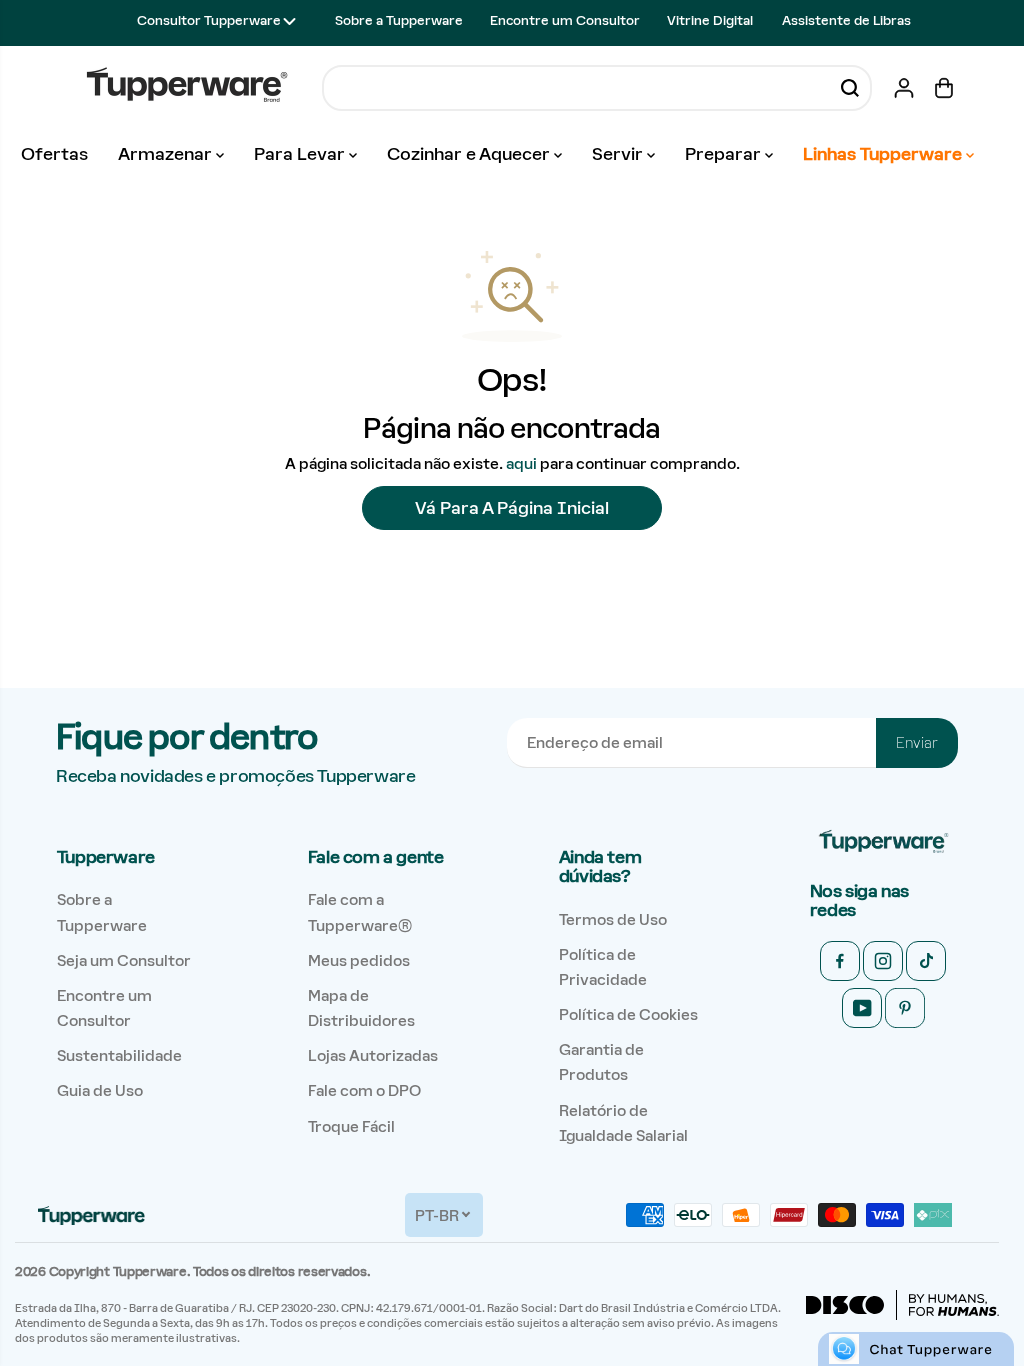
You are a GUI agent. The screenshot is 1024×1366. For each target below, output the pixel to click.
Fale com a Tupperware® (360, 912)
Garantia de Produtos (601, 1062)
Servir (619, 154)
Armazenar (167, 154)
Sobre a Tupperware (399, 20)
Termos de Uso (613, 919)
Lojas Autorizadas (373, 1055)
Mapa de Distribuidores (361, 1008)
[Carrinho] (944, 88)
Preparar (725, 154)
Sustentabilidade (119, 1055)
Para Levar (301, 154)
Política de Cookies (628, 1014)
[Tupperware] (187, 87)
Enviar (917, 743)
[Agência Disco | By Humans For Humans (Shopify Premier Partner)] (902, 1305)
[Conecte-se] (904, 88)
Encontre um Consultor (565, 20)
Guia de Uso (100, 1090)
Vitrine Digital (710, 20)
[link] (883, 842)
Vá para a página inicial (512, 508)
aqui (521, 463)
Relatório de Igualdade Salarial (623, 1123)
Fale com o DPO (364, 1090)
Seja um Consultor (124, 960)
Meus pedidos (359, 960)
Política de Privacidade (603, 967)
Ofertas (54, 154)
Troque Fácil (351, 1126)
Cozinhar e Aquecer (470, 154)
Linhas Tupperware (884, 154)
